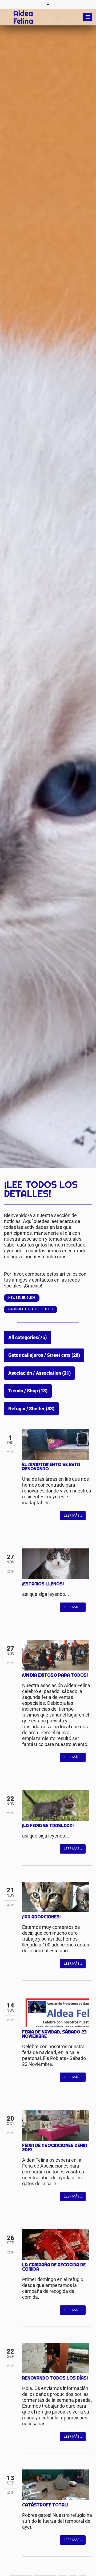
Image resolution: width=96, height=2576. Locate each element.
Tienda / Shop (28, 1391)
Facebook (26, 1515)
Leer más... (73, 1515)
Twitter (37, 1515)
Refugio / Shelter (31, 1409)
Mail (48, 1515)
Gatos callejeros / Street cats (44, 1355)
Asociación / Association (39, 1373)
